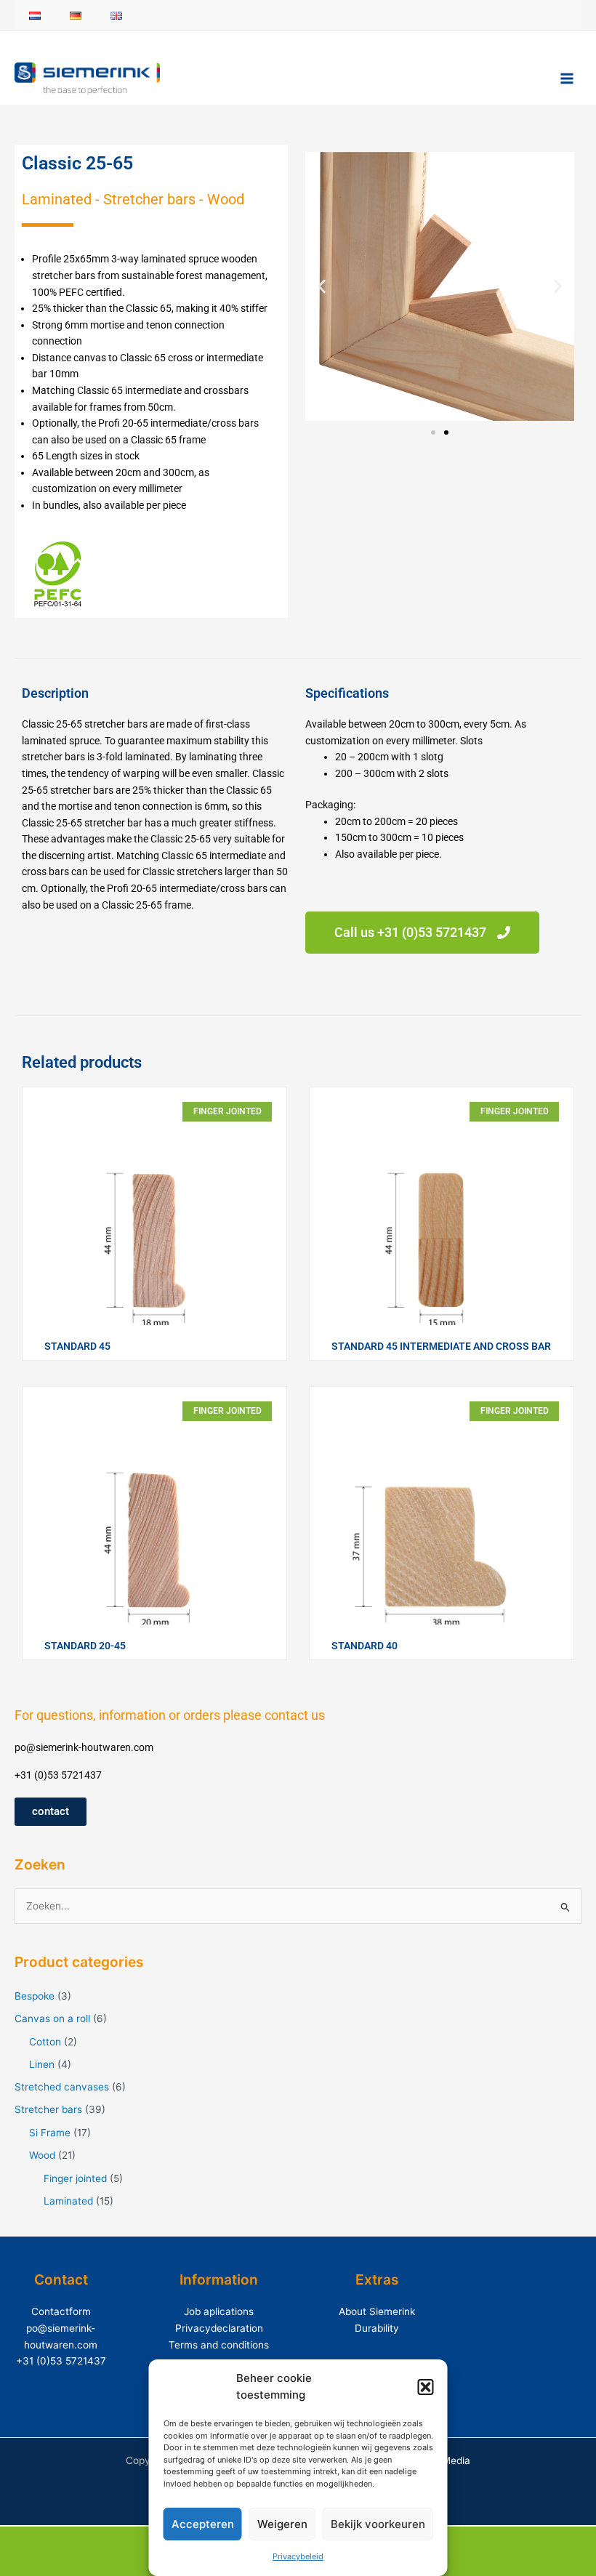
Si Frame (50, 2133)
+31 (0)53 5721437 (61, 2361)
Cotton (45, 2042)
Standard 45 (77, 1346)
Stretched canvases (62, 2087)
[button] (426, 2387)
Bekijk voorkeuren (378, 2524)
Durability (377, 2328)
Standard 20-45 (85, 1646)
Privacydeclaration (219, 2328)
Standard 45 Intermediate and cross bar (441, 1346)
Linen (42, 2064)
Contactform (61, 2311)
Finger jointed (75, 2178)
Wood (42, 2155)
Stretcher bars (48, 2109)
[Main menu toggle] (567, 79)
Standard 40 (365, 1646)
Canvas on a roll (52, 2018)
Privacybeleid (298, 2556)
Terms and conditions (219, 2345)
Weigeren (282, 2524)
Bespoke (35, 1996)
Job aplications (219, 2311)
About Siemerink (377, 2311)
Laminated (68, 2201)
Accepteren (203, 2524)
